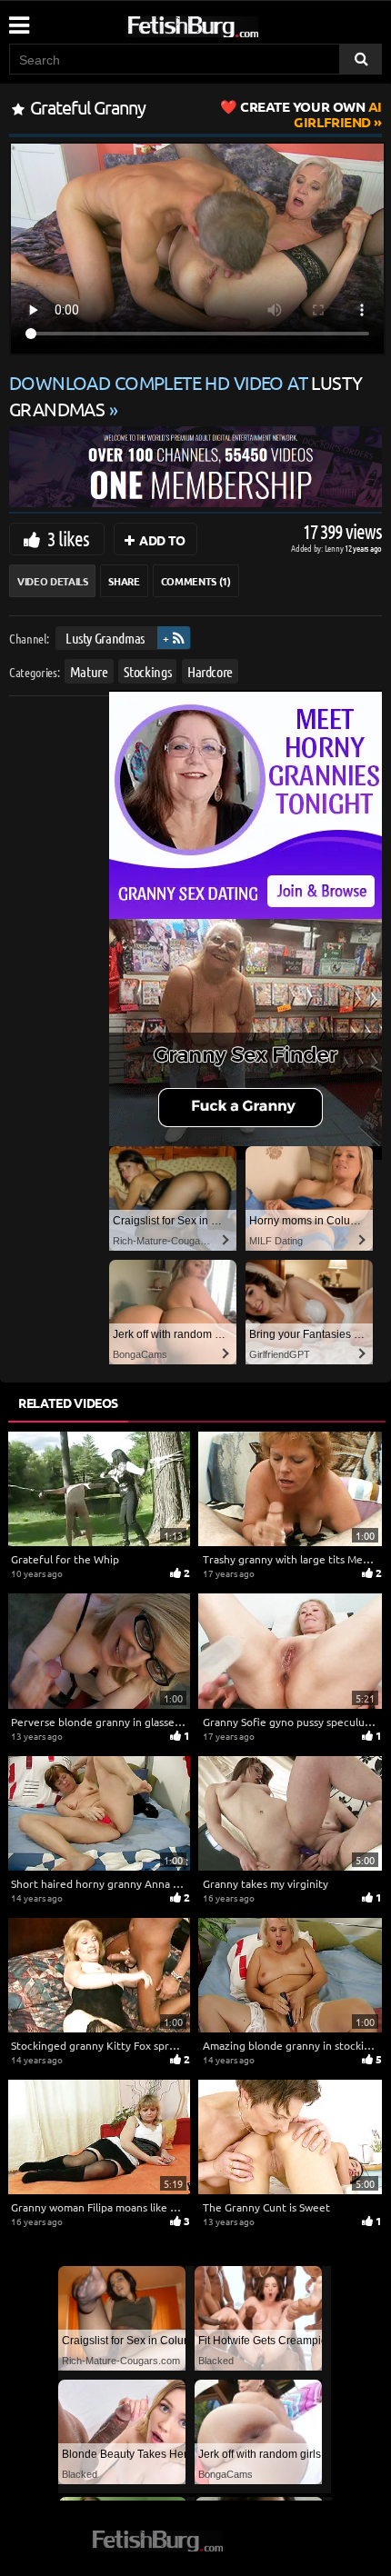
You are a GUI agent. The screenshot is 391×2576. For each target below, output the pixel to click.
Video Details (52, 581)
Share (124, 581)
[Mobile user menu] (18, 19)
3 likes (68, 538)
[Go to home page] (227, 23)
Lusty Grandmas (105, 638)
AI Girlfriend (311, 114)
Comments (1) (196, 581)
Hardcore (210, 671)
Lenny (335, 548)
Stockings (147, 671)
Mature (89, 671)
